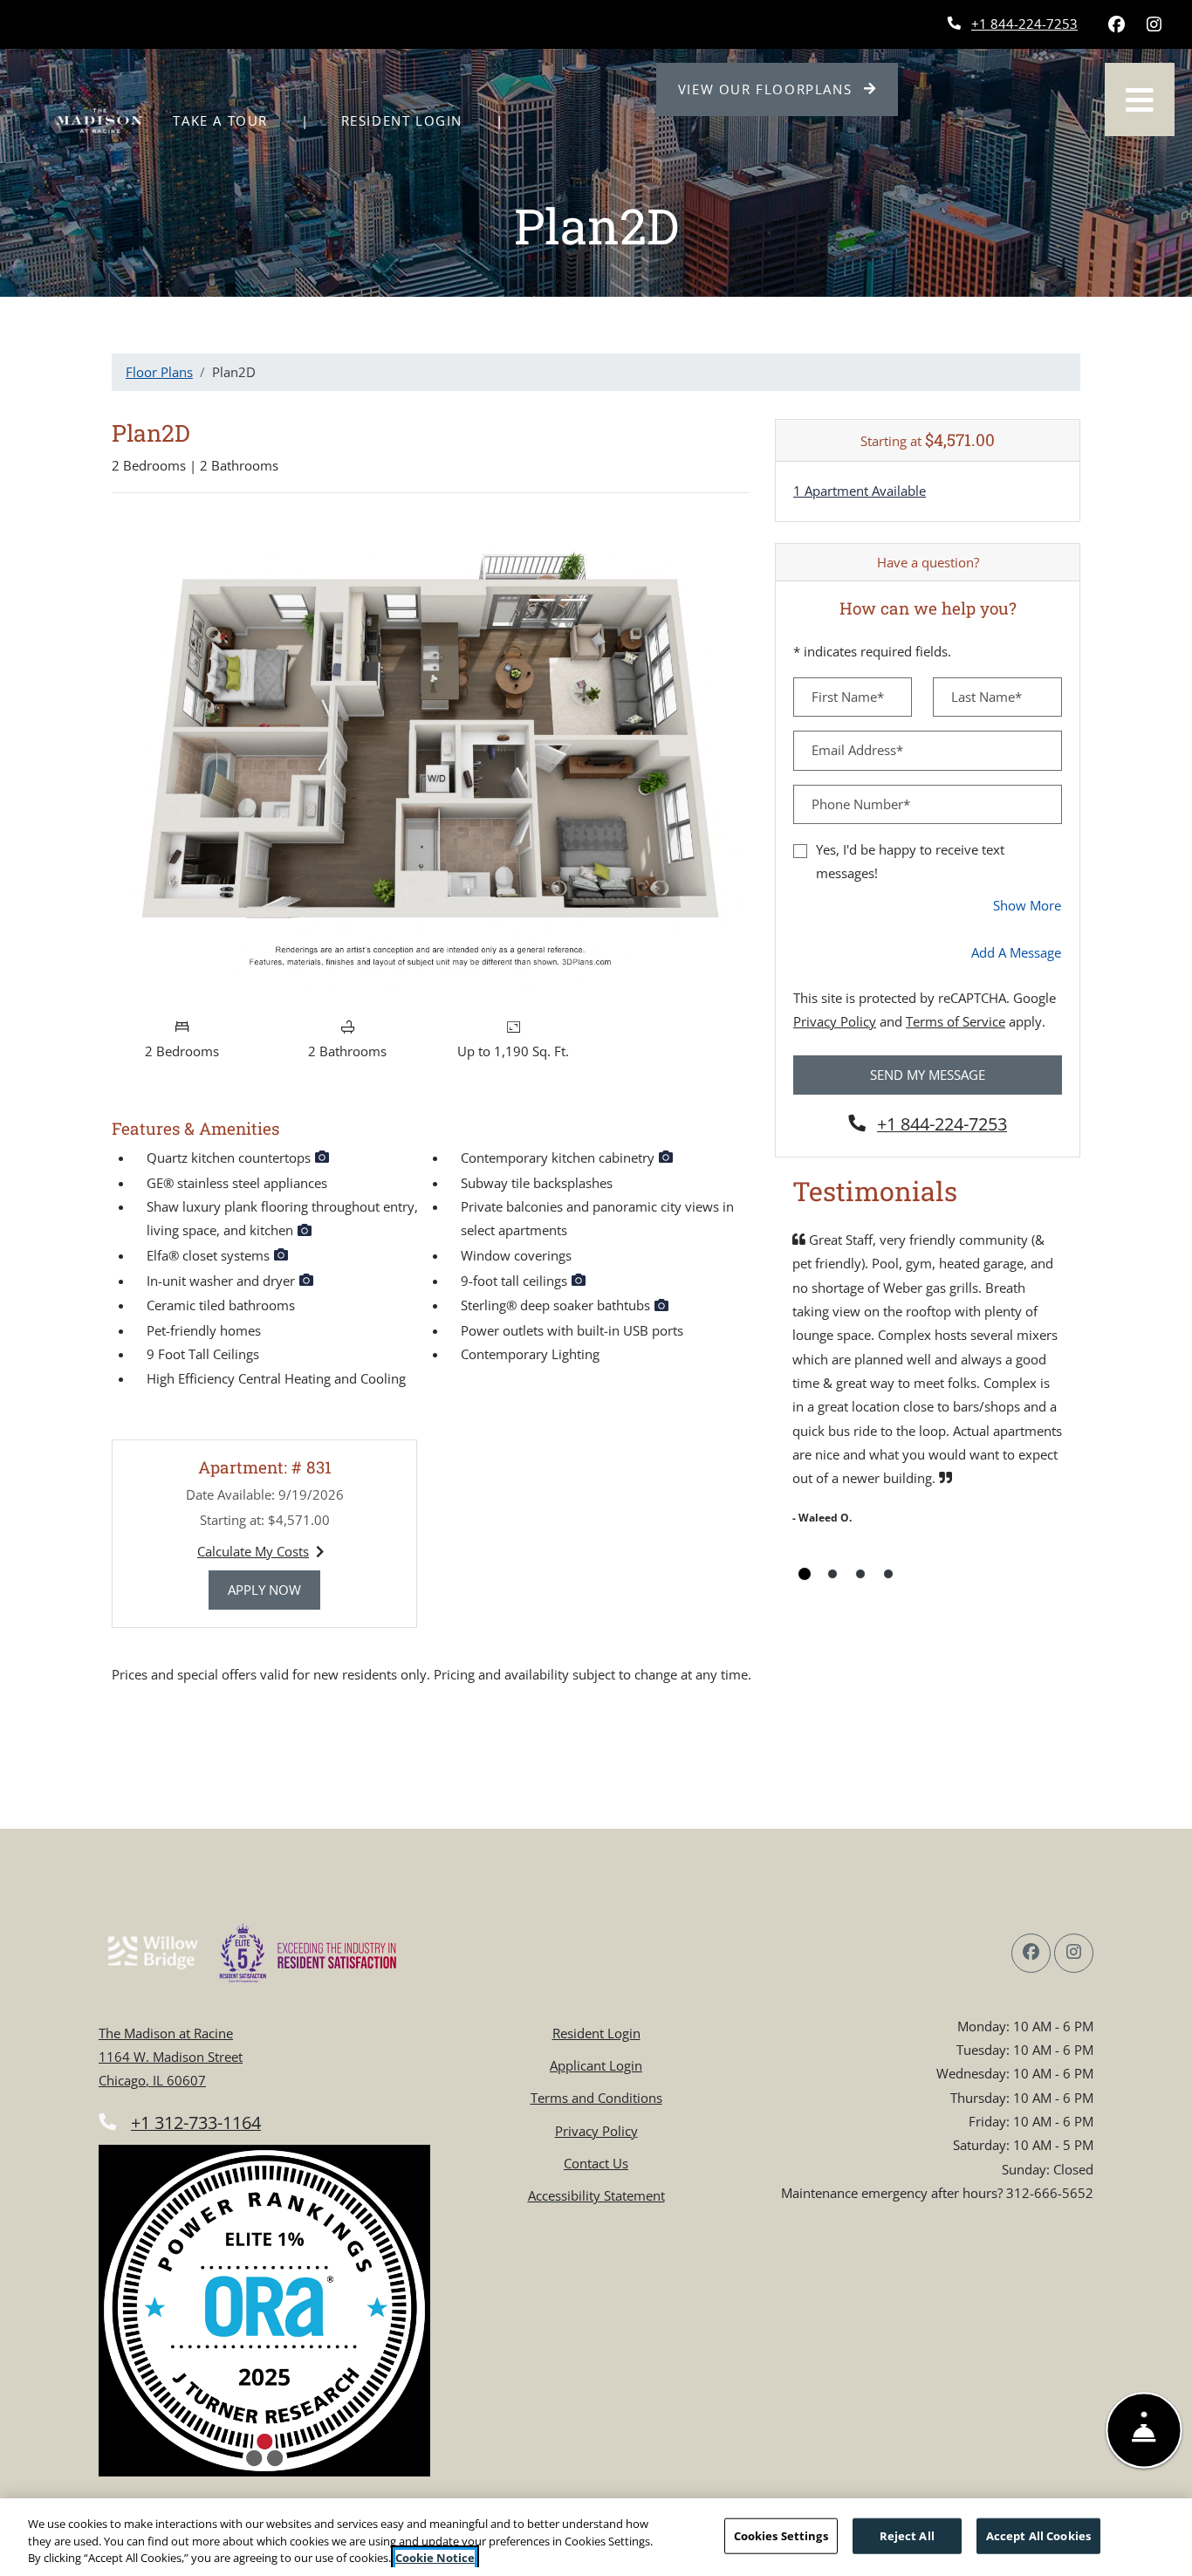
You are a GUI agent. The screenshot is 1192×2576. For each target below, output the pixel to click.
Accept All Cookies (1038, 2535)
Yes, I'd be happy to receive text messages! (910, 861)
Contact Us (596, 2163)
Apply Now (274, 1589)
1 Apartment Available (860, 491)
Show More (1028, 905)
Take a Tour (220, 120)
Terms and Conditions (596, 2097)
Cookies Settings (781, 2535)
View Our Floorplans (788, 89)
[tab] (805, 1574)
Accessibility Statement (596, 2195)
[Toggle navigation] (1140, 100)
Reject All (907, 2535)
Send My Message (928, 1075)
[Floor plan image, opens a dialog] (430, 758)
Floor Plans (159, 372)
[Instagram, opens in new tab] (1154, 24)
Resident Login (411, 120)
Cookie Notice (435, 2558)
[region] (596, 2537)
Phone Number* (861, 804)
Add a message (1016, 952)
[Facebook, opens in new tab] (1116, 24)
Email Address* (857, 750)
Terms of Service (956, 1021)
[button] (322, 1158)
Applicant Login (596, 2065)
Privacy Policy (835, 1021)
